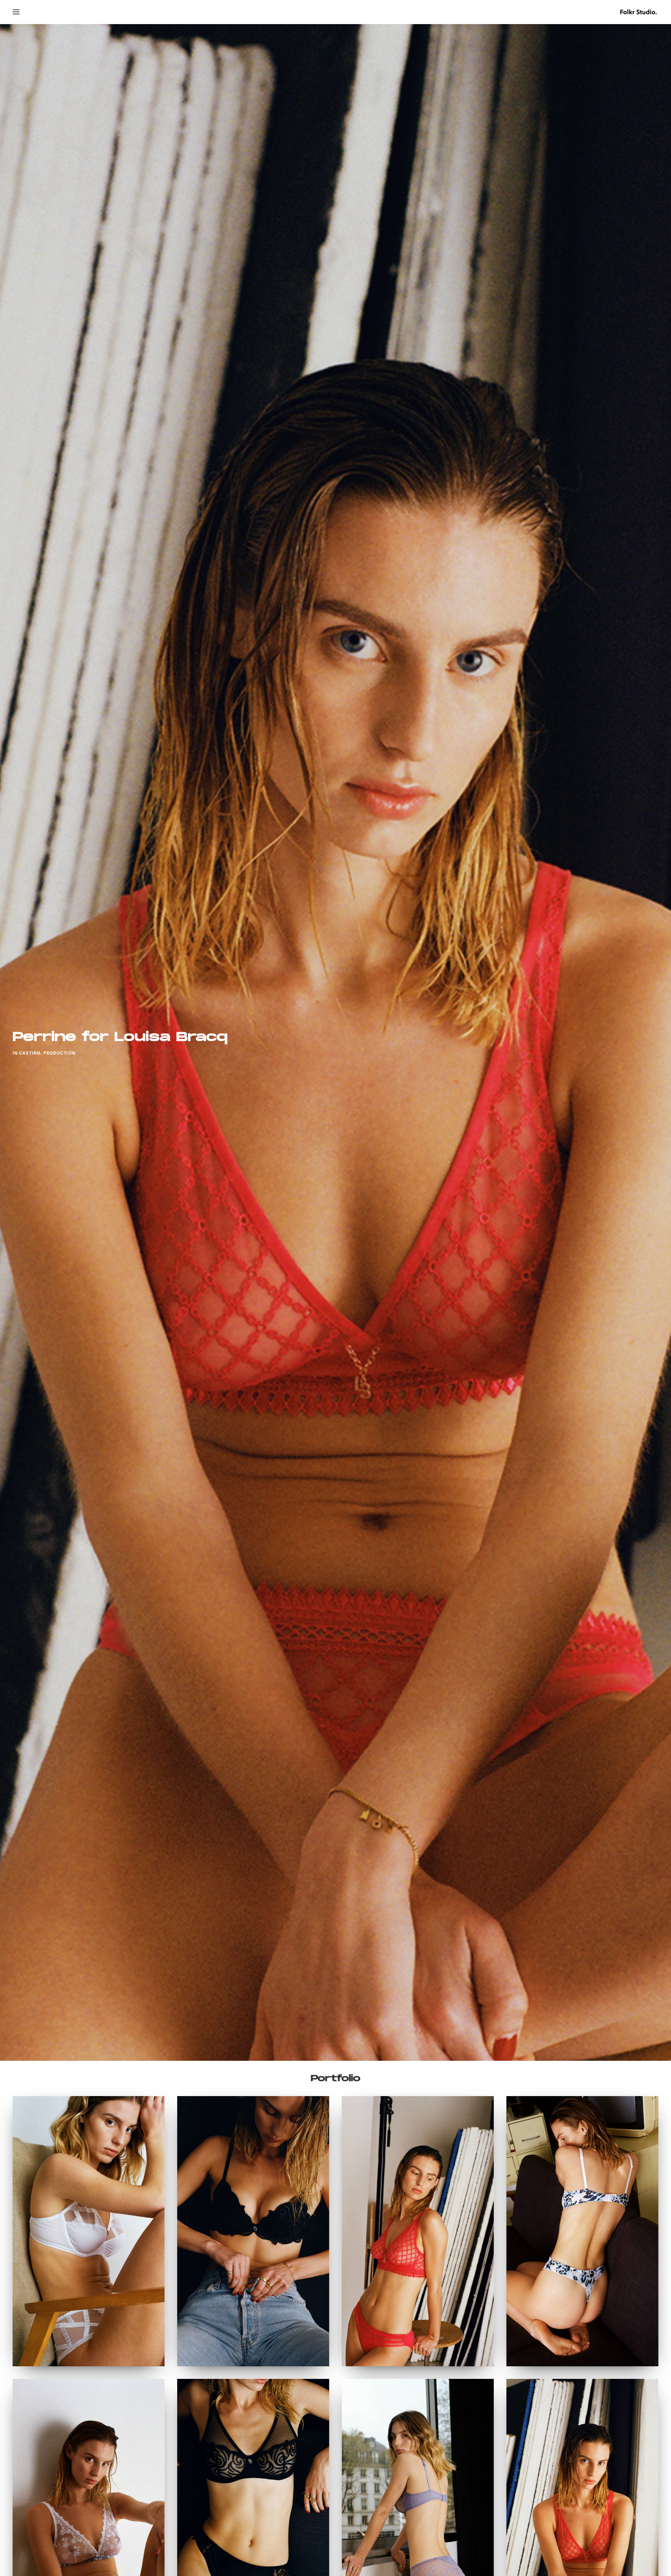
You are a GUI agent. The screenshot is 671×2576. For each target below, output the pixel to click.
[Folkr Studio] (638, 12)
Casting (30, 1053)
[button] (16, 12)
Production (59, 1053)
